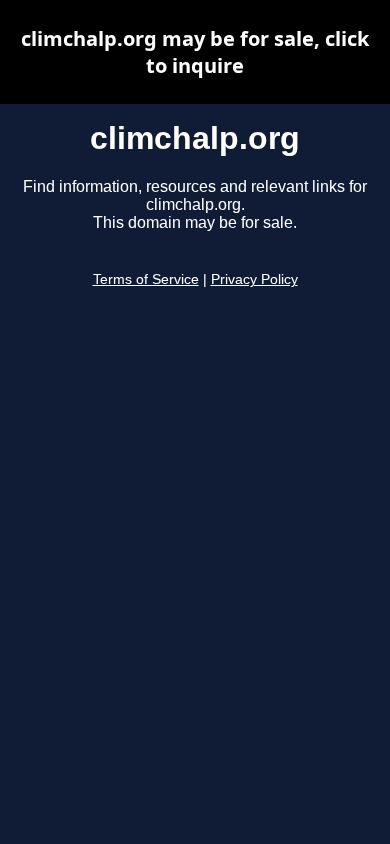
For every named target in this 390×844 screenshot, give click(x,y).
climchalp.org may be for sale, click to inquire (195, 52)
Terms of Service (146, 279)
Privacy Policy (254, 279)
